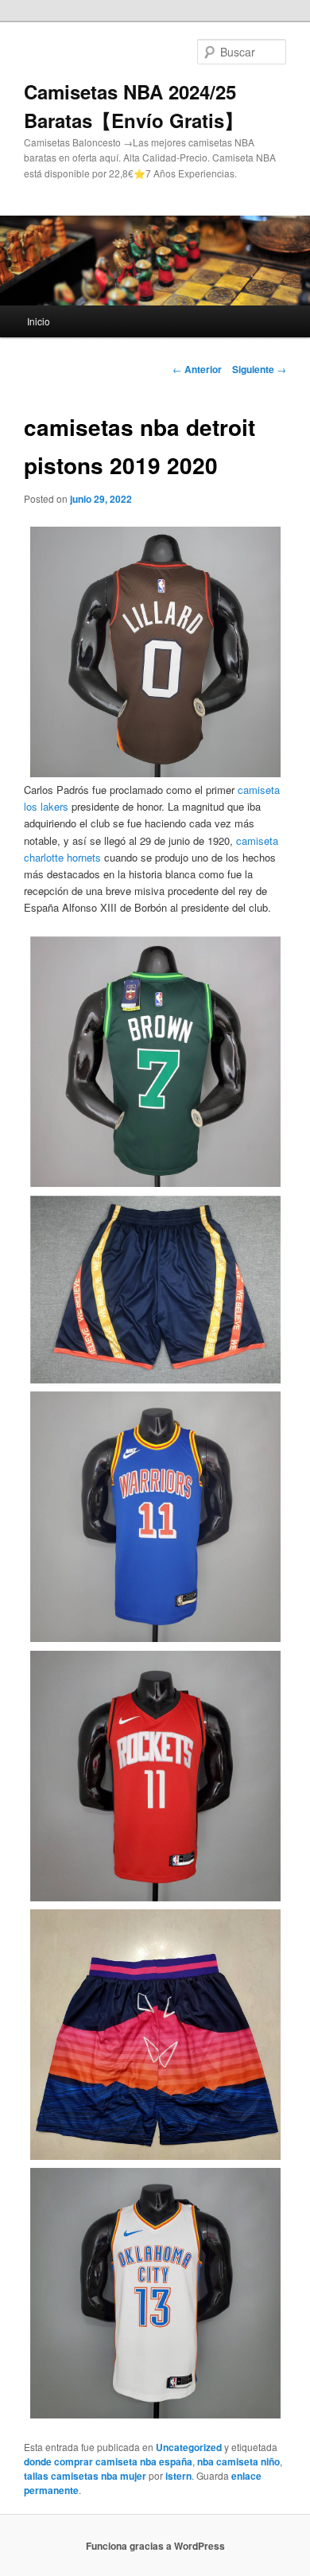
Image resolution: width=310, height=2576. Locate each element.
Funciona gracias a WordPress (155, 2546)
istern (178, 2476)
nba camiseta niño (238, 2461)
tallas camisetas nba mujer (85, 2476)
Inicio (39, 321)
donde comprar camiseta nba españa (108, 2461)
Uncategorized (189, 2447)
